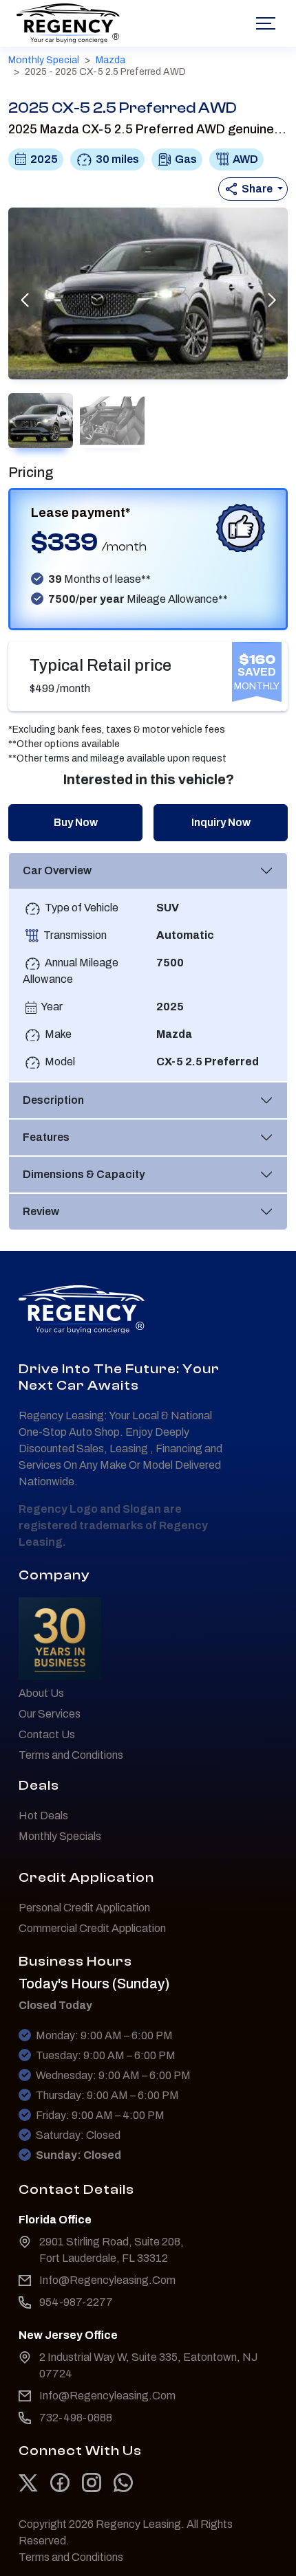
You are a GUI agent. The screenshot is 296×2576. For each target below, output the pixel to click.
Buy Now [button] (76, 822)
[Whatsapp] (123, 2482)
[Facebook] (61, 2482)
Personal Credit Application (84, 1908)
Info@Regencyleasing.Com (107, 2280)
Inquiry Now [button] (221, 822)
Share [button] (257, 189)
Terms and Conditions (71, 1755)
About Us (41, 1693)
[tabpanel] (148, 967)
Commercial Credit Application (92, 1928)
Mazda (110, 60)
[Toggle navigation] (264, 23)
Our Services (50, 1714)
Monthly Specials (60, 1836)
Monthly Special (44, 60)
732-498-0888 (76, 2418)
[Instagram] (93, 2482)
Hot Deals (43, 1816)
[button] (272, 300)
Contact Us (47, 1734)
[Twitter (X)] (29, 2482)
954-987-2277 (76, 2302)
